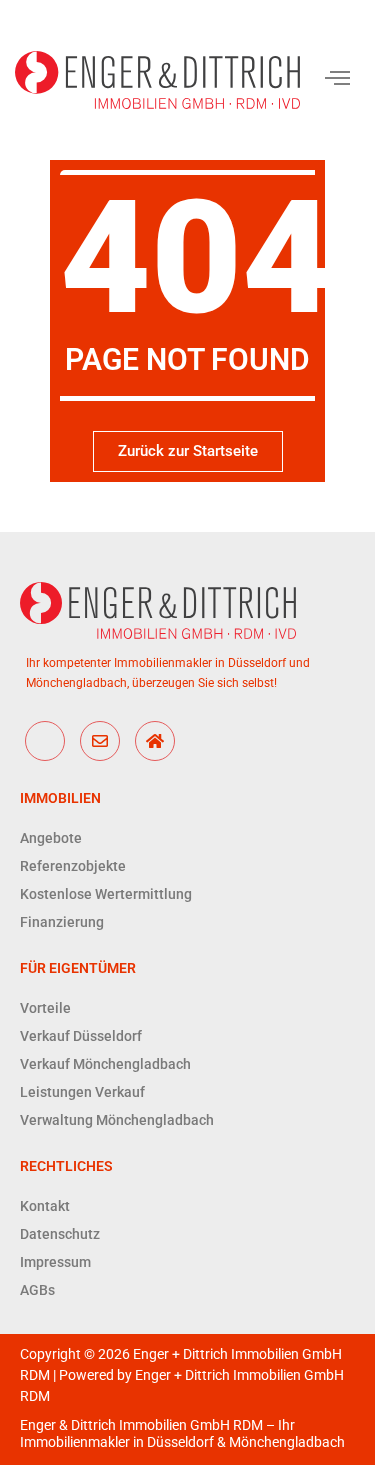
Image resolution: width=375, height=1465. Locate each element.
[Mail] (100, 741)
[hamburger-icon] (337, 80)
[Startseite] (155, 741)
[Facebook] (45, 741)
